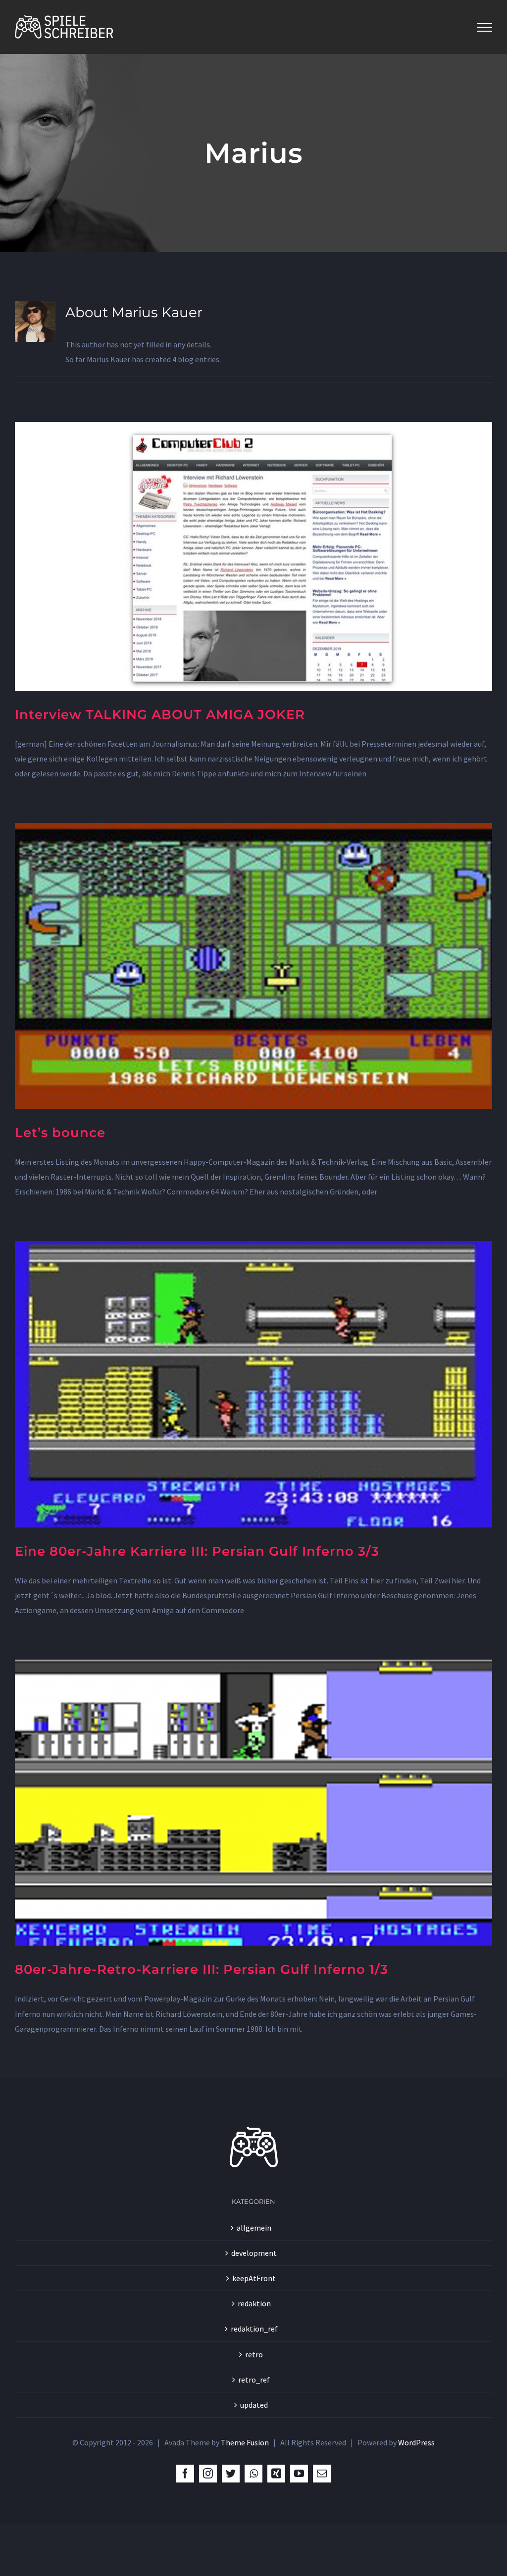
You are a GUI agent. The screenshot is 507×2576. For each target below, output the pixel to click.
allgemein (254, 2228)
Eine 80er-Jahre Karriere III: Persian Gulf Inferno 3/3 (197, 1551)
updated (254, 2405)
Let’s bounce (60, 1133)
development (254, 2253)
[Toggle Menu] (485, 27)
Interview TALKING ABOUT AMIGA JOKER (160, 715)
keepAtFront (254, 2278)
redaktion (254, 2303)
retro (254, 2354)
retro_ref (254, 2380)
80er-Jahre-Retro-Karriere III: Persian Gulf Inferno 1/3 (202, 1969)
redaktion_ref (254, 2329)
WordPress (416, 2442)
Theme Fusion (245, 2442)
